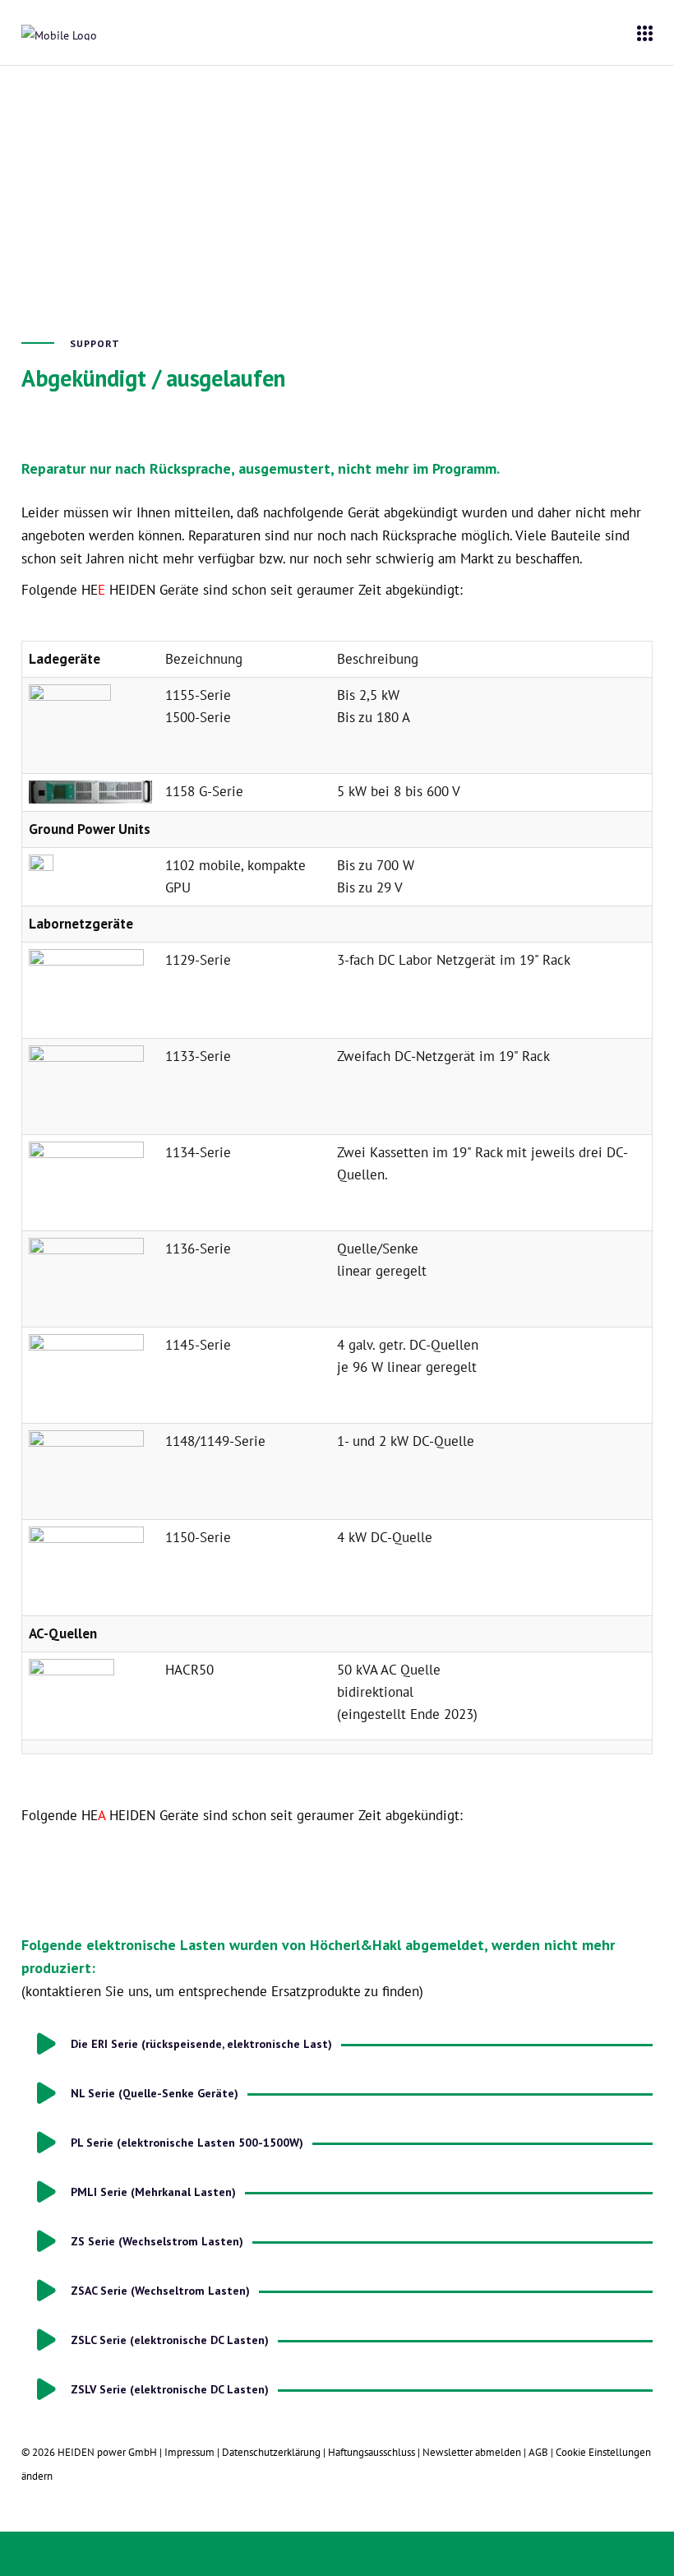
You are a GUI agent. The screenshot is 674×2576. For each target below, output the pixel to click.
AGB (538, 2452)
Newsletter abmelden (473, 2452)
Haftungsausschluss (372, 2452)
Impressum (189, 2452)
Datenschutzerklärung (271, 2452)
